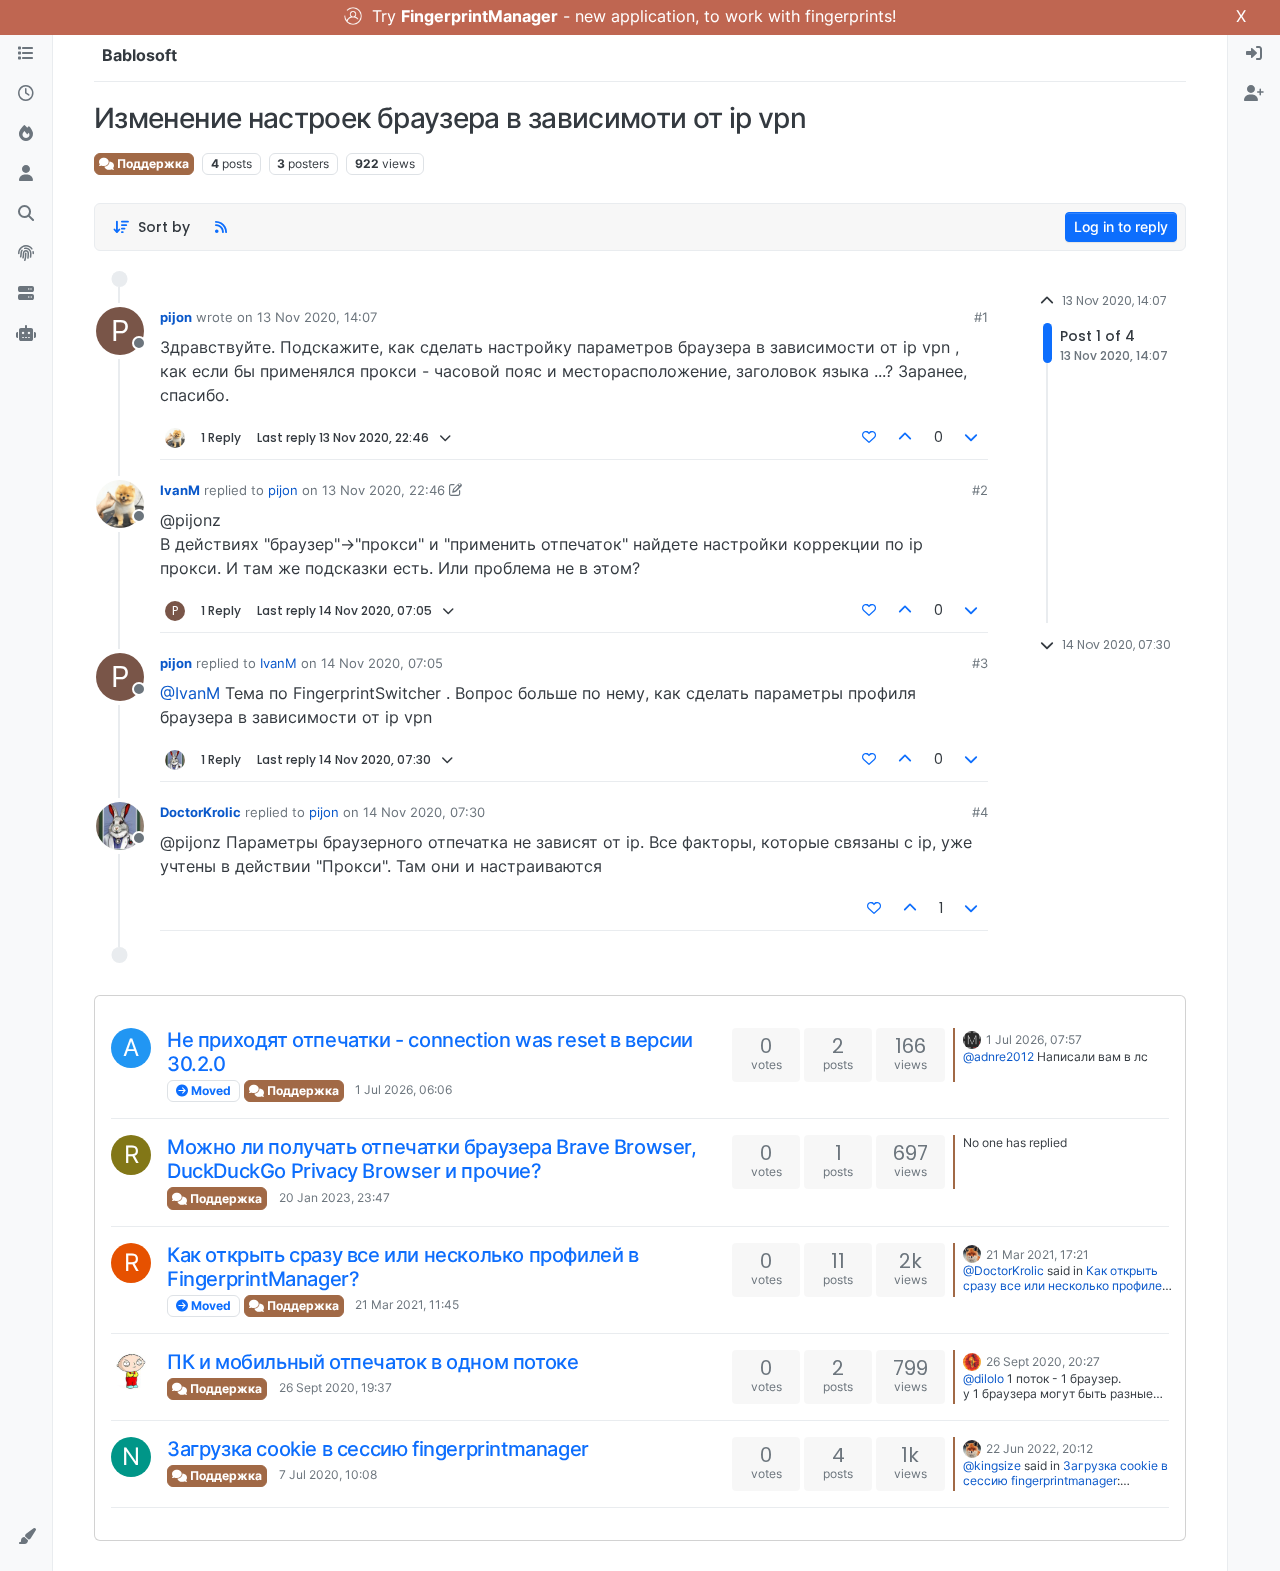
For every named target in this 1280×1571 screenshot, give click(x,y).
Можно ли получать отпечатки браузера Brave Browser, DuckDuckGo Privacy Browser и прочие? (432, 1159)
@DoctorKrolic (1003, 1270)
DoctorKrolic (200, 812)
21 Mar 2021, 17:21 (1037, 1254)
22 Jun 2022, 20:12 (1039, 1448)
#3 (980, 663)
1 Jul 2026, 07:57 (1034, 1039)
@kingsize (992, 1465)
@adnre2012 (998, 1056)
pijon (176, 317)
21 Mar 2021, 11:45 (407, 1304)
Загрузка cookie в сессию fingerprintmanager (378, 1449)
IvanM (180, 490)
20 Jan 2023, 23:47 (334, 1197)
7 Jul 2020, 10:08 (328, 1474)
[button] (26, 1537)
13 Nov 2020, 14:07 (317, 317)
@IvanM (190, 693)
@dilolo (983, 1378)
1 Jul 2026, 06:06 (403, 1089)
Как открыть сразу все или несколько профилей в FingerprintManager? (1066, 1285)
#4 (980, 812)
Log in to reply (1121, 226)
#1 (981, 317)
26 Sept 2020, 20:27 (1043, 1361)
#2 (980, 490)
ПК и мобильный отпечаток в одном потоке (372, 1362)
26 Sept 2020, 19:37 (335, 1387)
